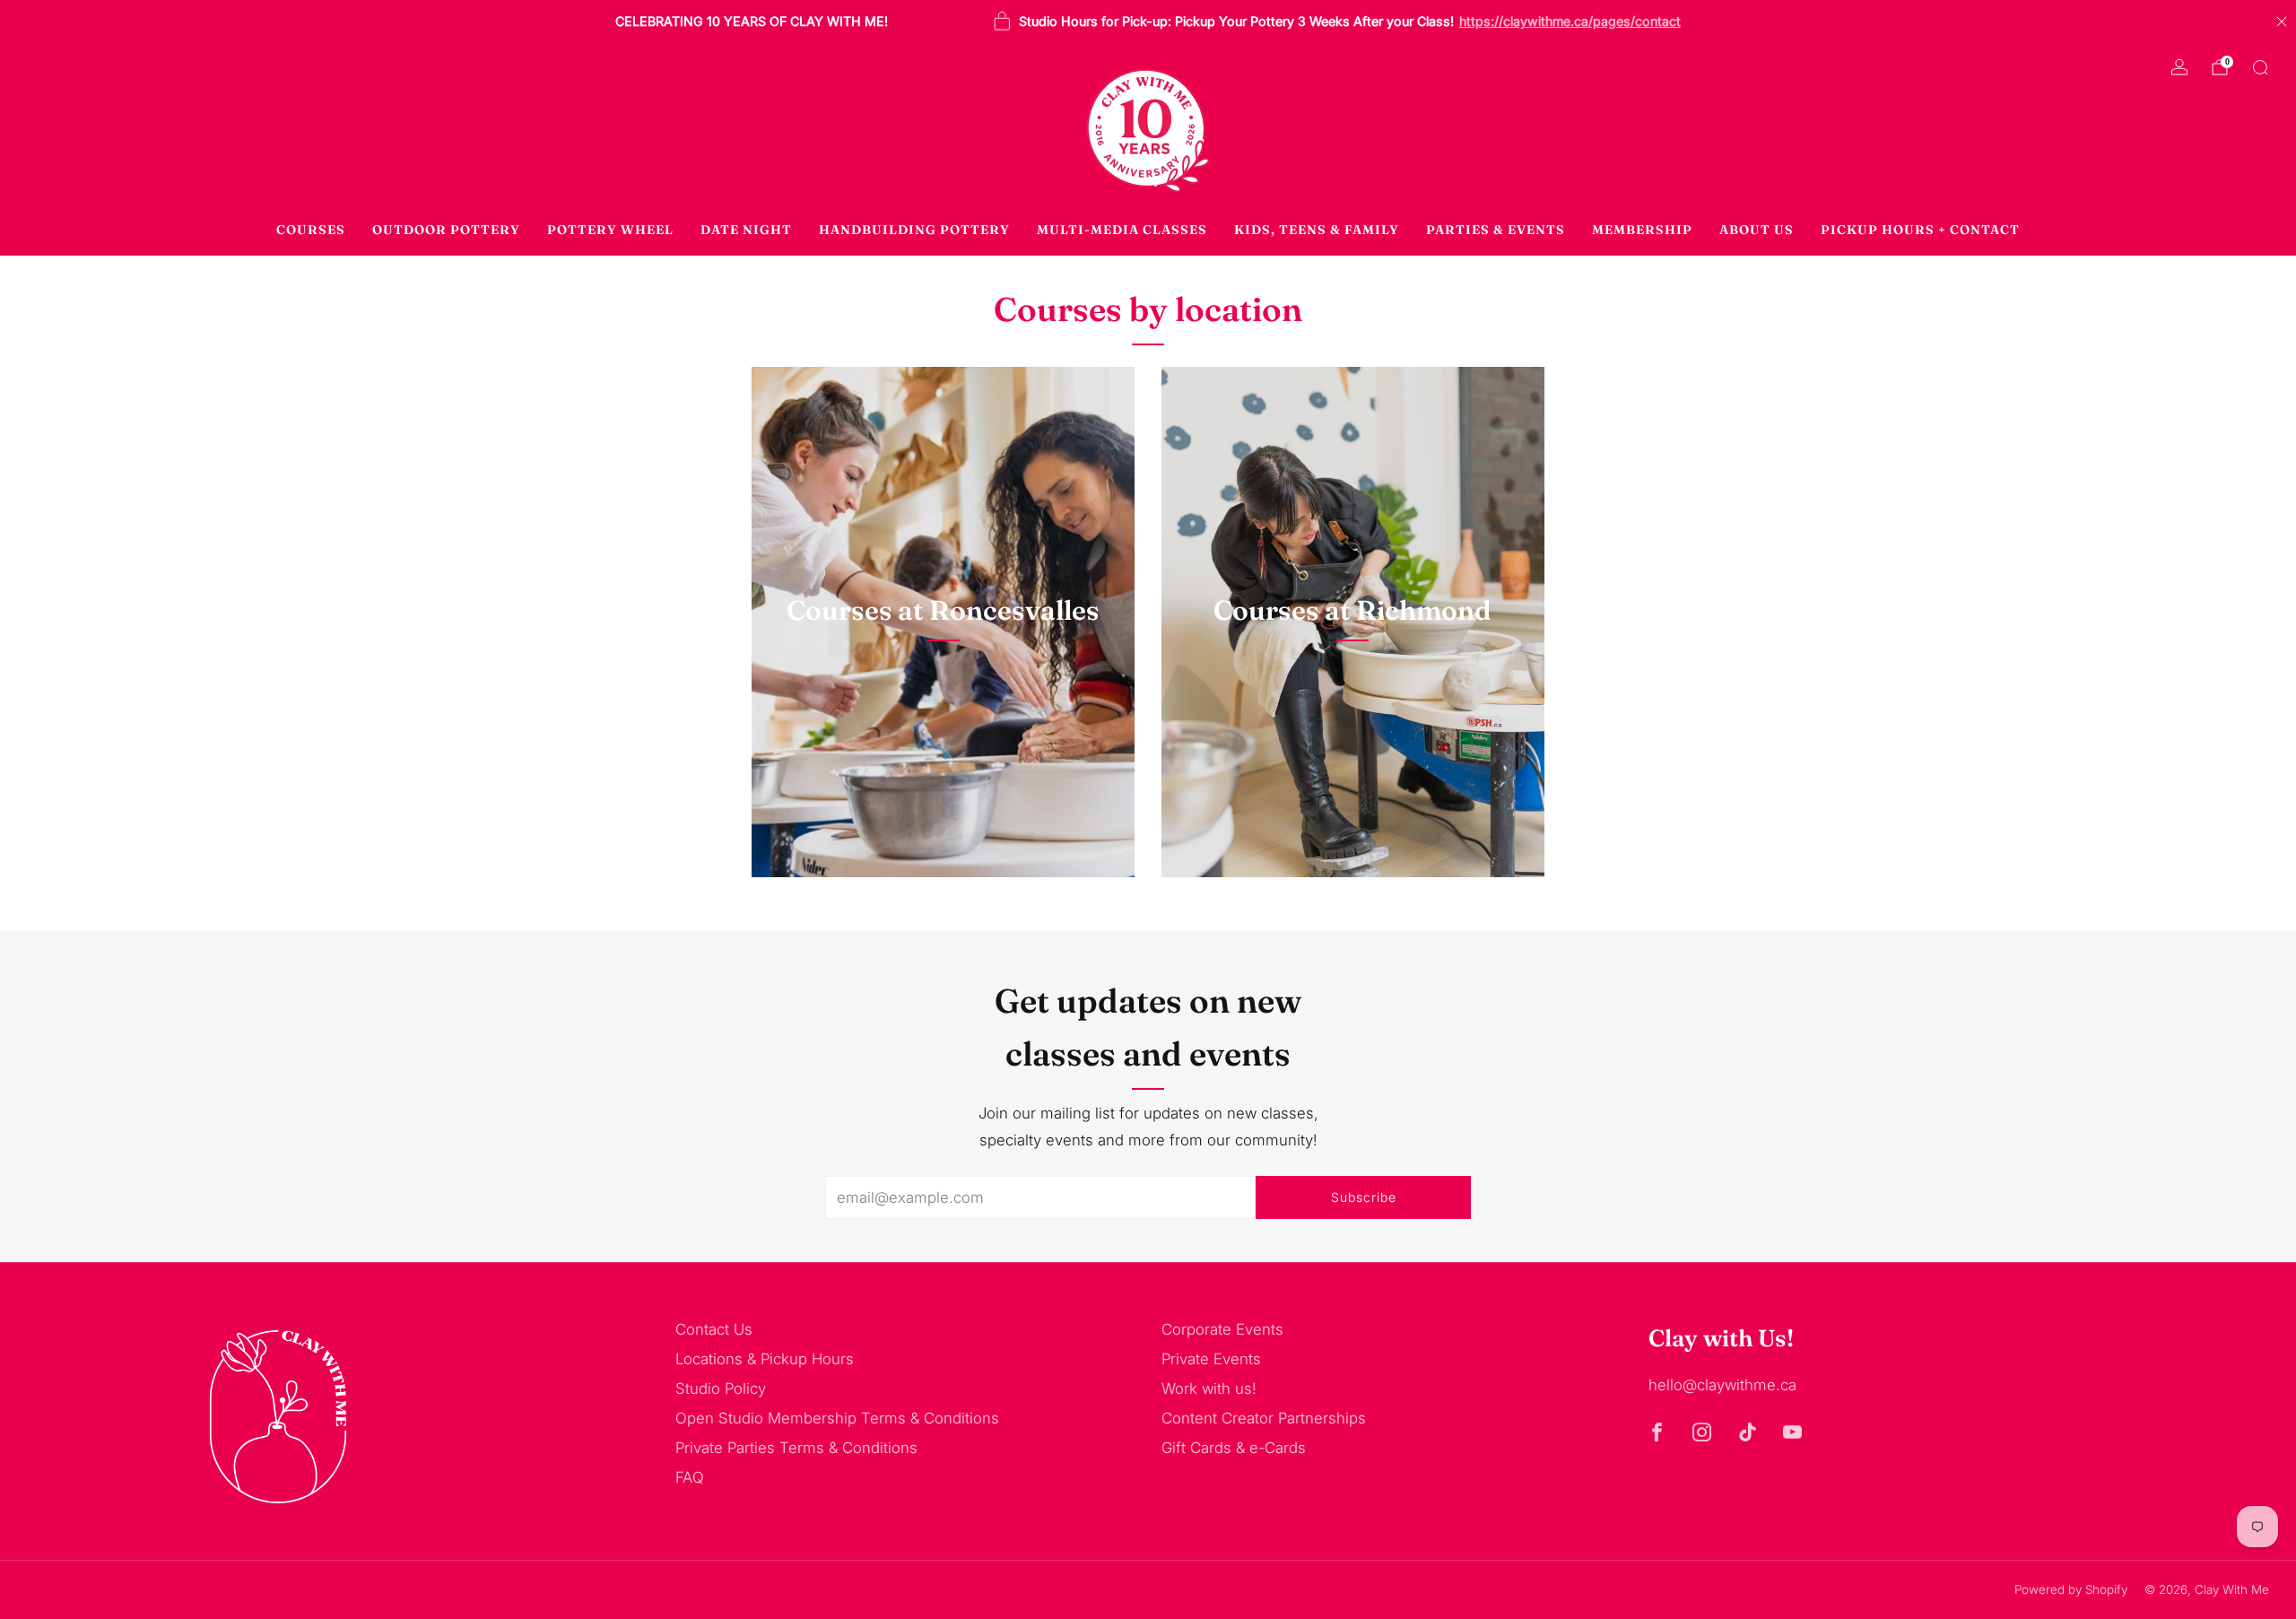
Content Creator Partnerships (1264, 1418)
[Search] (2260, 67)
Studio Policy (721, 1388)
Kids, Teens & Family (1317, 230)
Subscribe (1364, 1197)
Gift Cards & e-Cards (1234, 1448)
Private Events (1211, 1359)
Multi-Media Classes (1122, 230)
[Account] (2179, 67)
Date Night (746, 230)
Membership (1642, 230)
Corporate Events (1222, 1329)
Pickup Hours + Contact (1920, 230)
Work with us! (1209, 1388)
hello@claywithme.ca (1722, 1385)
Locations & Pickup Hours (765, 1359)
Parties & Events (1496, 230)
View (943, 696)
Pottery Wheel (610, 230)
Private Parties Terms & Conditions (796, 1448)
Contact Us (714, 1329)
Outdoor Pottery (446, 230)
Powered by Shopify (2071, 1589)
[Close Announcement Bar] (2282, 22)
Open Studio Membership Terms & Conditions (837, 1418)
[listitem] (752, 22)
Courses (311, 230)
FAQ (690, 1477)
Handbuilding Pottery (914, 230)
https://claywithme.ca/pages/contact (1570, 21)
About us (1757, 230)
